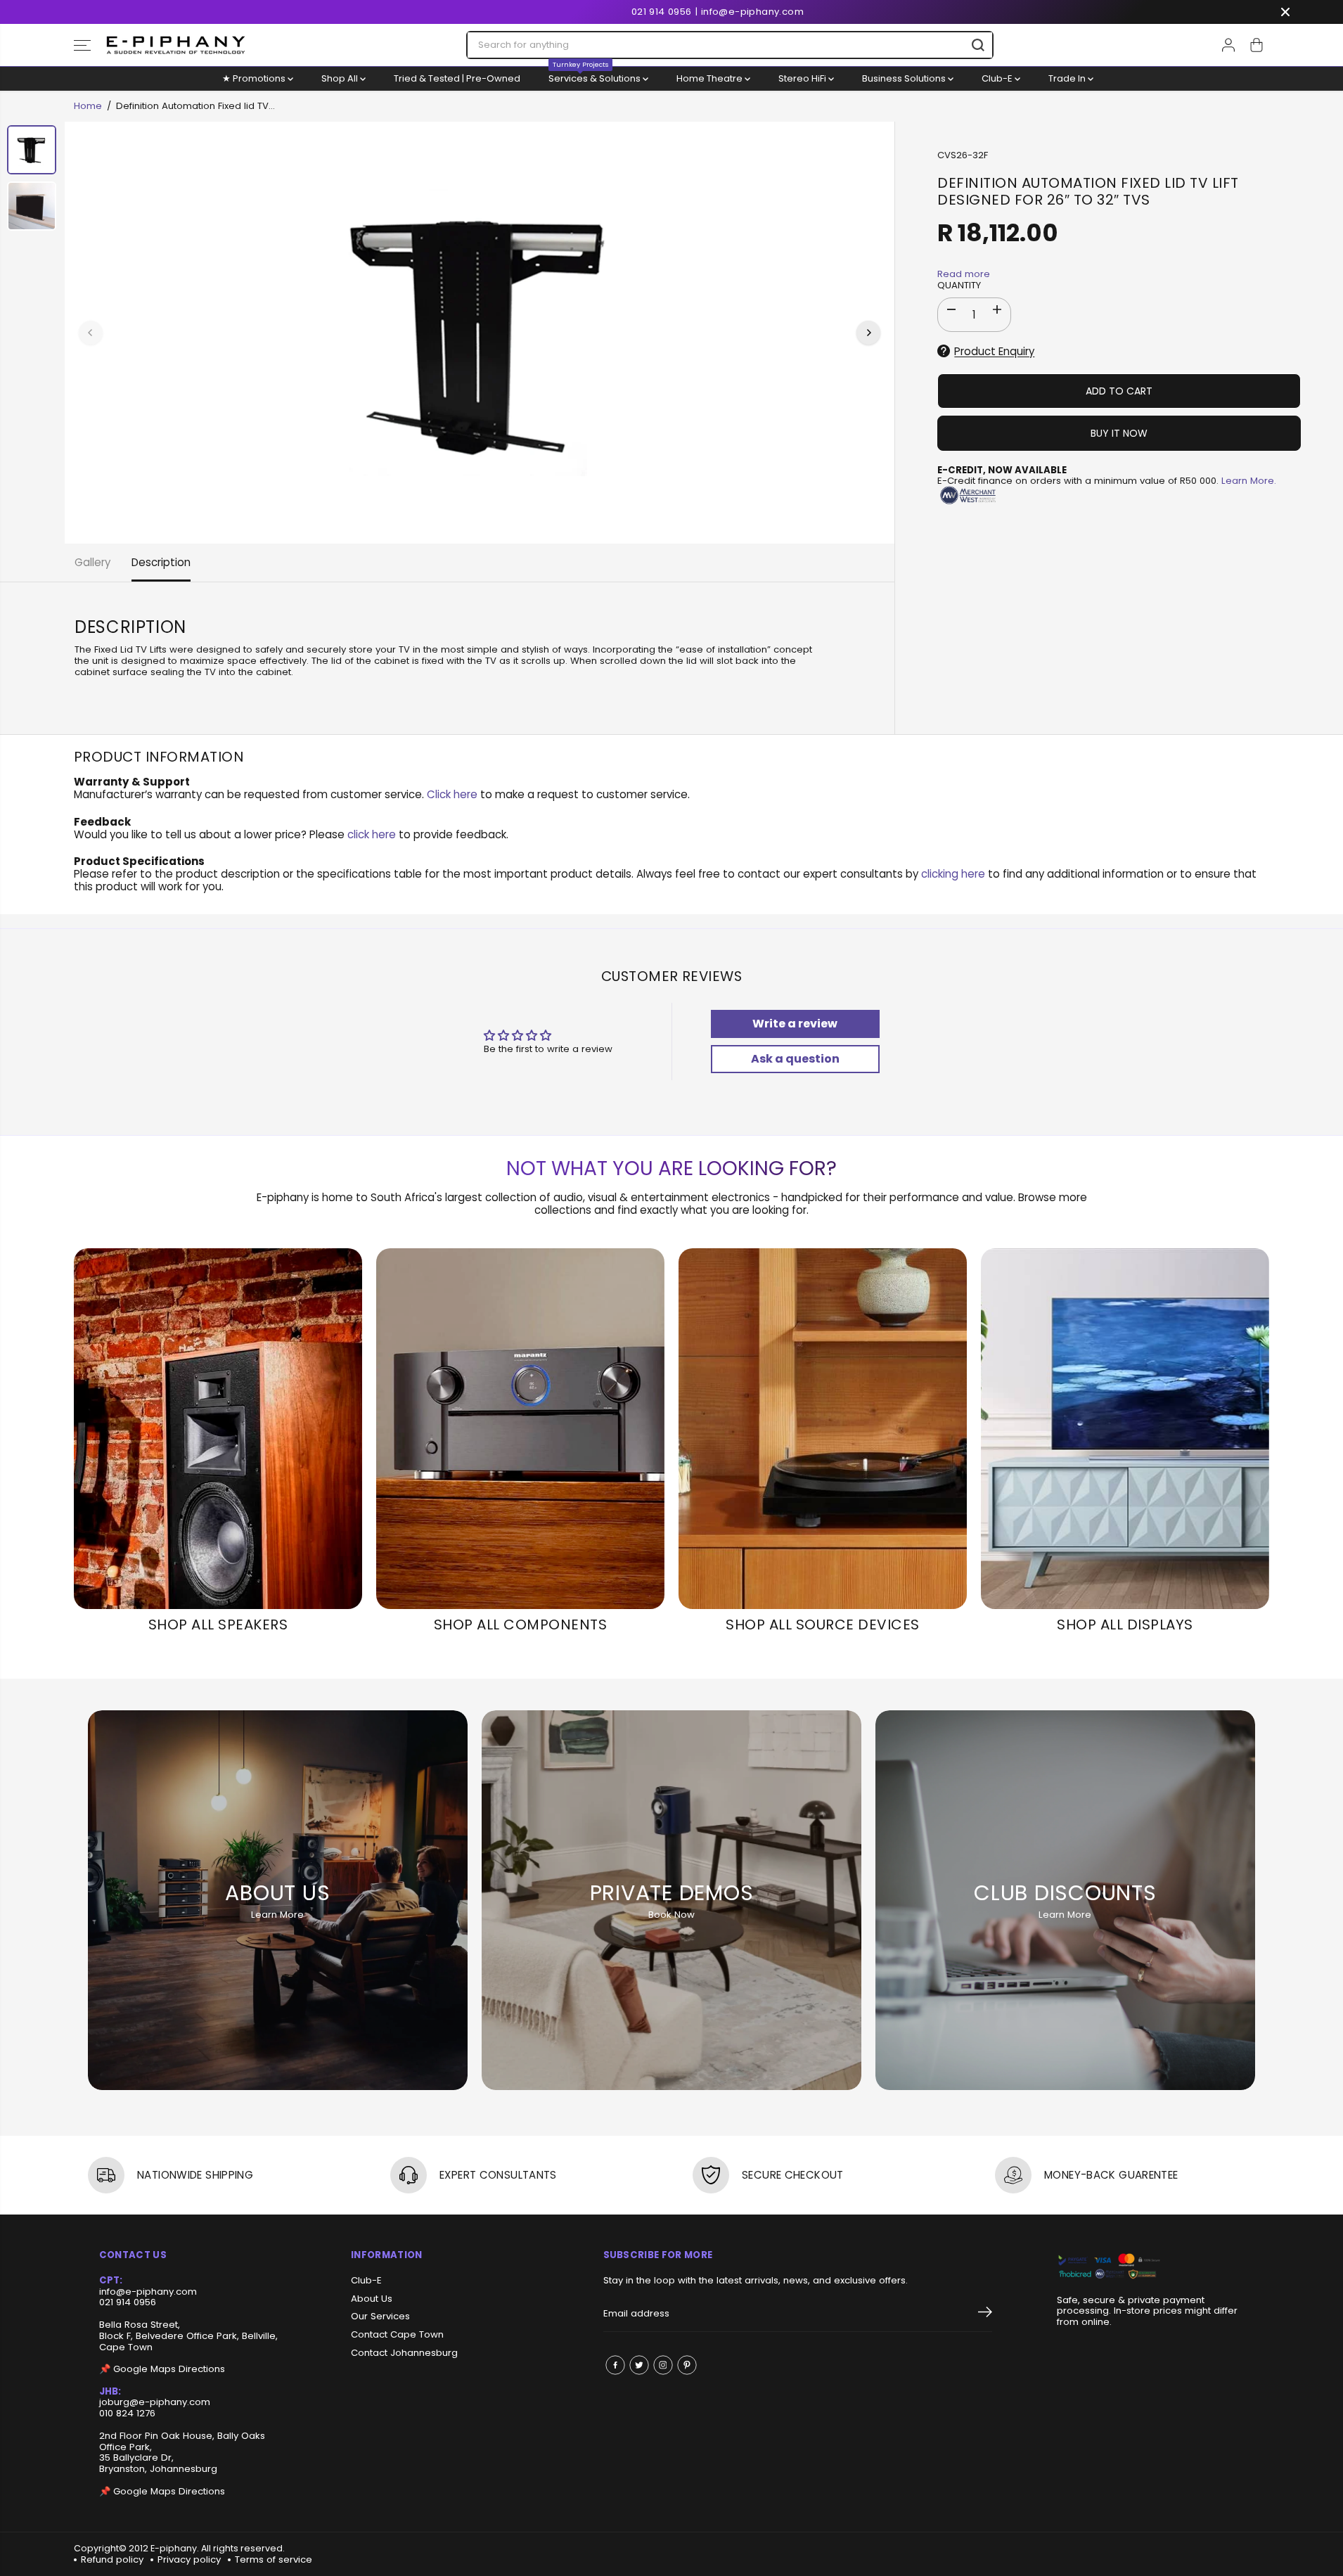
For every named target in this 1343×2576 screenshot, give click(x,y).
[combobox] (730, 45)
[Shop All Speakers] (218, 1429)
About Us (372, 2299)
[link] (1151, 2267)
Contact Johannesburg (404, 2353)
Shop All (341, 78)
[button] (82, 45)
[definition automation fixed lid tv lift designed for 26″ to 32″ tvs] (480, 333)
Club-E (998, 78)
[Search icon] (978, 45)
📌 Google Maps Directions (162, 2369)
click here (372, 834)
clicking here (953, 874)
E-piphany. (175, 2548)
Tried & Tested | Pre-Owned (457, 78)
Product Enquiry (994, 351)
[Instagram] (663, 2365)
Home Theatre (711, 78)
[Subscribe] (985, 2314)
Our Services (380, 2317)
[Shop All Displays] (1125, 1429)
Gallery (92, 562)
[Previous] (91, 333)
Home (88, 106)
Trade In (1068, 78)
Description (161, 562)
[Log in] (1228, 45)
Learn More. (1249, 481)
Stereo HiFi (803, 78)
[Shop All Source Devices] (823, 1429)
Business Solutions (905, 78)
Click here (452, 794)
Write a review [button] (795, 1024)
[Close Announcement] (1285, 12)
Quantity (959, 286)
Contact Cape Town (397, 2335)
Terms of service (274, 2559)
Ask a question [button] (795, 1059)
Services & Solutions (596, 76)
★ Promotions (255, 78)
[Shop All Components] (520, 1429)
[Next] (868, 333)
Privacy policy (189, 2559)
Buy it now (1119, 433)
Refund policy (112, 2559)
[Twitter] (639, 2365)
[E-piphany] (176, 45)
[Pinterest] (687, 2365)
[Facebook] (615, 2365)
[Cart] (1257, 45)
